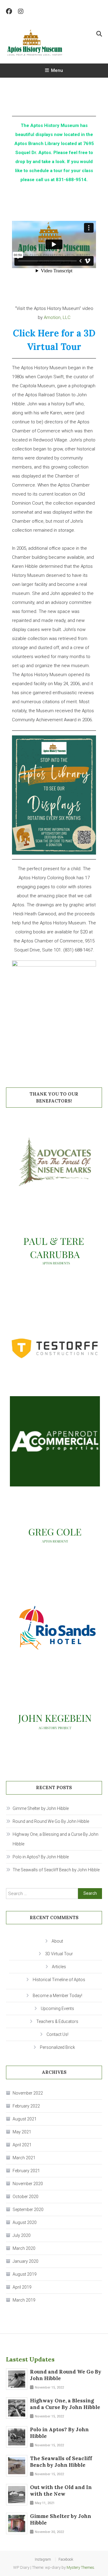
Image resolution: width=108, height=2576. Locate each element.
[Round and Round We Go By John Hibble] (16, 2379)
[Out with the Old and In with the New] (16, 2494)
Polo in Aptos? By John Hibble (41, 1857)
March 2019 (24, 2300)
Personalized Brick (57, 2047)
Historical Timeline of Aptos (59, 1980)
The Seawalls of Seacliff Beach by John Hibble (56, 1870)
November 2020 (28, 2184)
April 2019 (22, 2287)
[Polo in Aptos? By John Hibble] (16, 2437)
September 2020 (28, 2210)
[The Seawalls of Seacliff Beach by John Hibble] (16, 2466)
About (57, 1941)
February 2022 (26, 2106)
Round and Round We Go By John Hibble (51, 1821)
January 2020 (25, 2261)
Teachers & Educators (57, 2021)
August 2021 (25, 2119)
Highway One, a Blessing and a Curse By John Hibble (55, 1839)
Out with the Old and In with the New (61, 2491)
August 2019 (25, 2274)
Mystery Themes (80, 2567)
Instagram (43, 2559)
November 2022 (28, 2093)
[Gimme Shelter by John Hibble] (16, 2523)
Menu (57, 70)
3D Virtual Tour (59, 1954)
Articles (59, 1967)
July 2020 (22, 2235)
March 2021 (24, 2158)
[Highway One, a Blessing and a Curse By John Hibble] (16, 2408)
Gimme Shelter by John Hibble (41, 1808)
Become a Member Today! (57, 1996)
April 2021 (22, 2145)
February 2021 (26, 2171)
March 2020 (24, 2248)
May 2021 (22, 2132)
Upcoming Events (57, 2009)
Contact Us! (57, 2034)
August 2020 (25, 2222)
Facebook (66, 2559)
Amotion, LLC (57, 317)
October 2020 (25, 2197)
